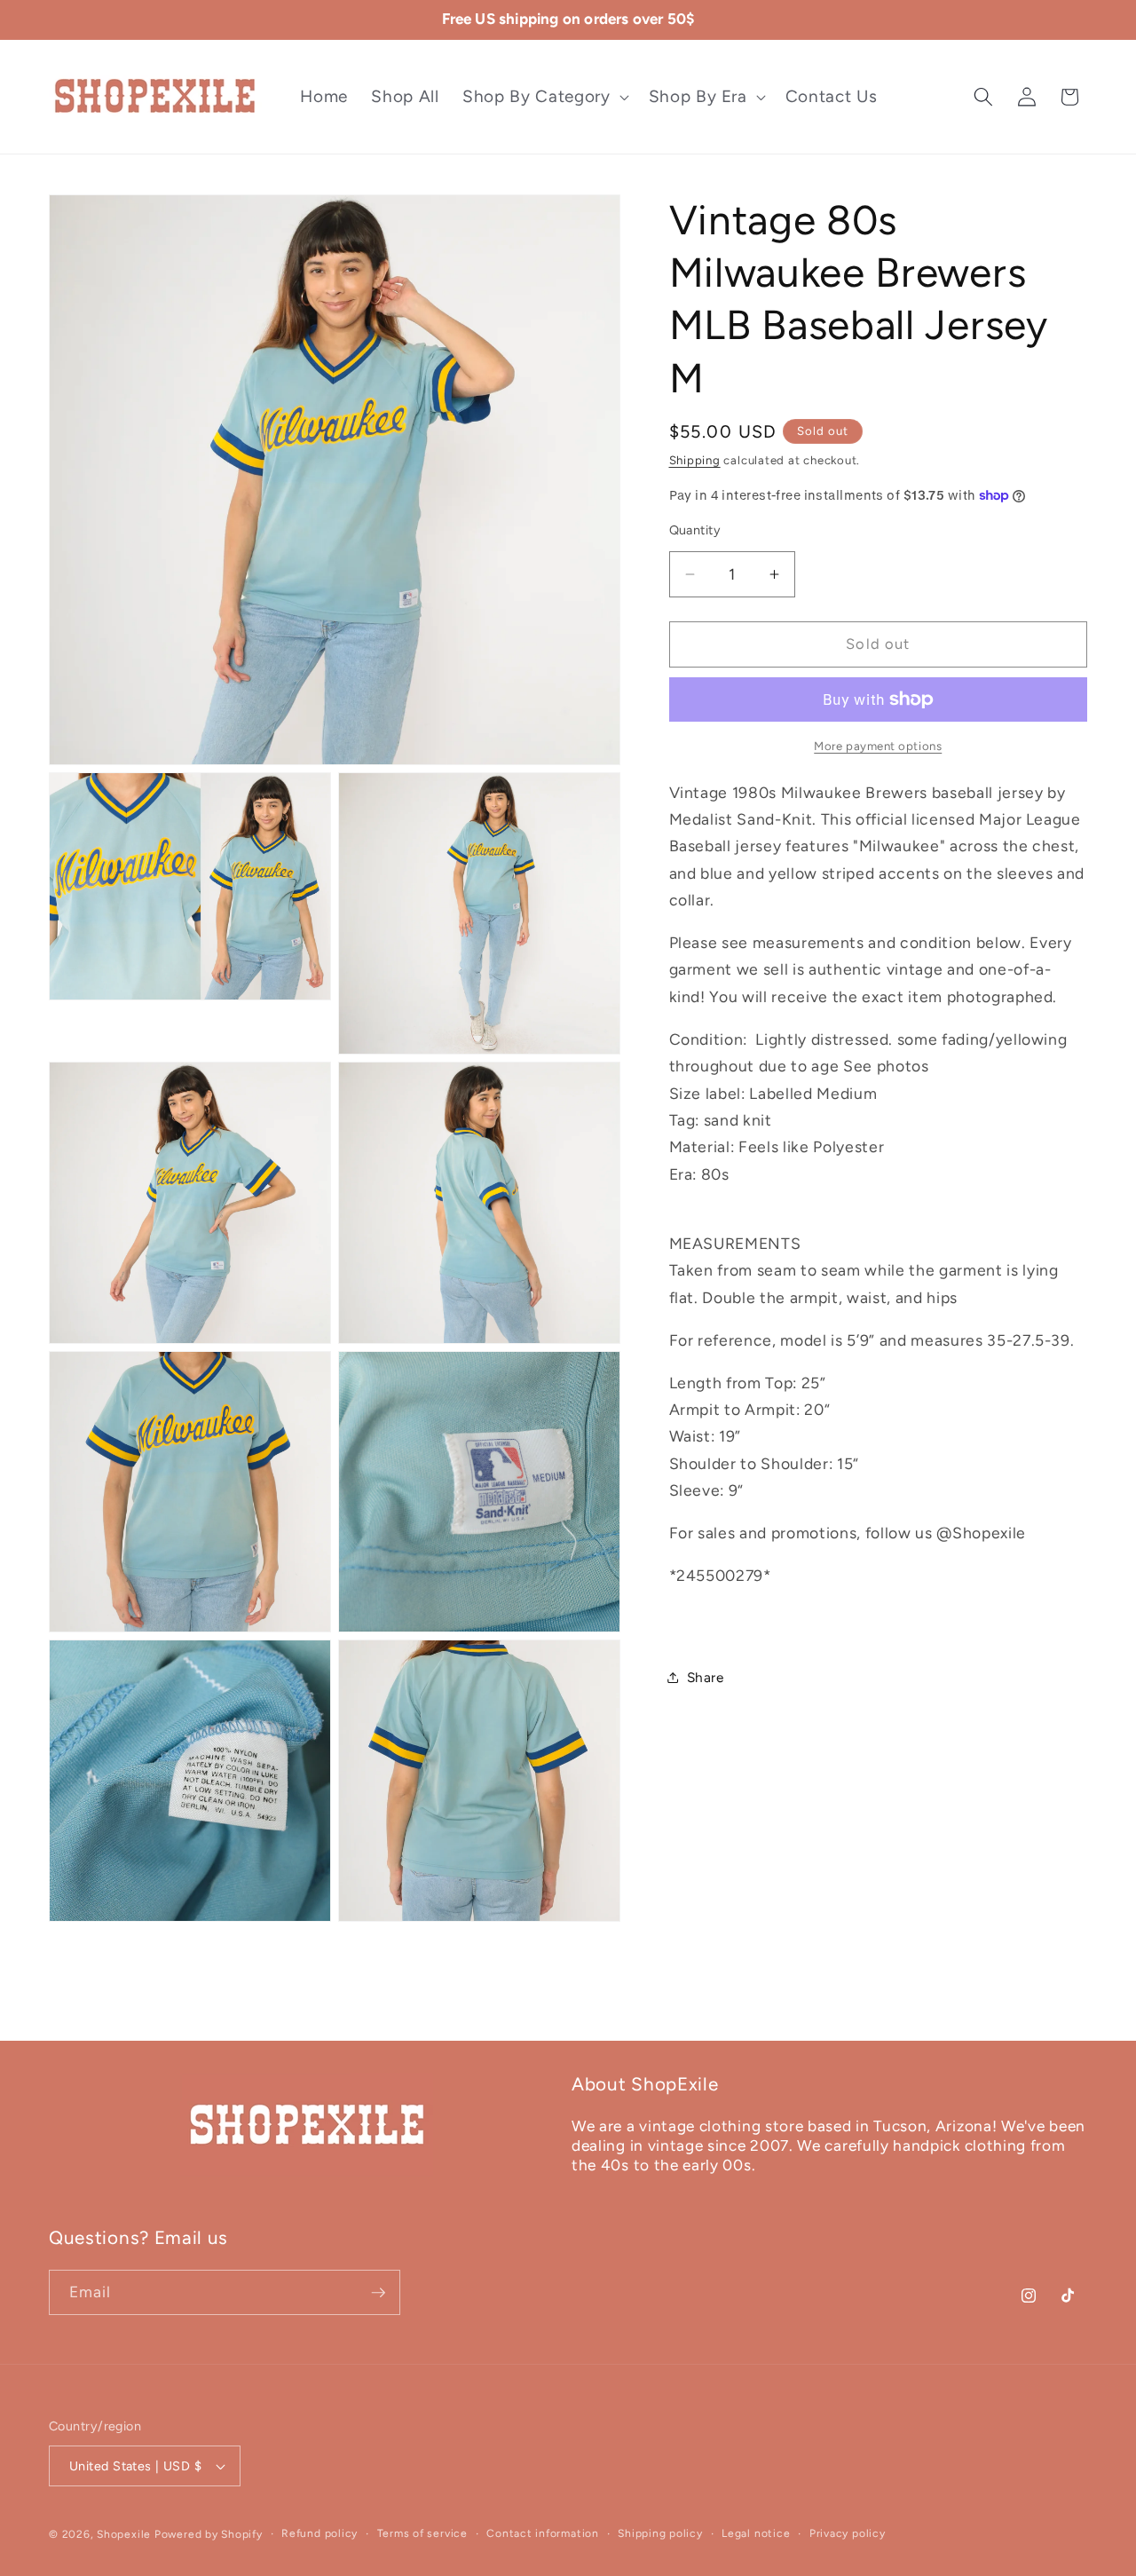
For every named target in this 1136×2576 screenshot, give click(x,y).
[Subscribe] (378, 2293)
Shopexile (124, 2534)
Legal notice (756, 2533)
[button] (544, 97)
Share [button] (706, 1676)
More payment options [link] (878, 745)
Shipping (695, 459)
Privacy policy (848, 2533)
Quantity (695, 530)
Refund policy (319, 2533)
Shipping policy (660, 2533)
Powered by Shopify (209, 2534)
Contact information (543, 2533)
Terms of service (422, 2533)
